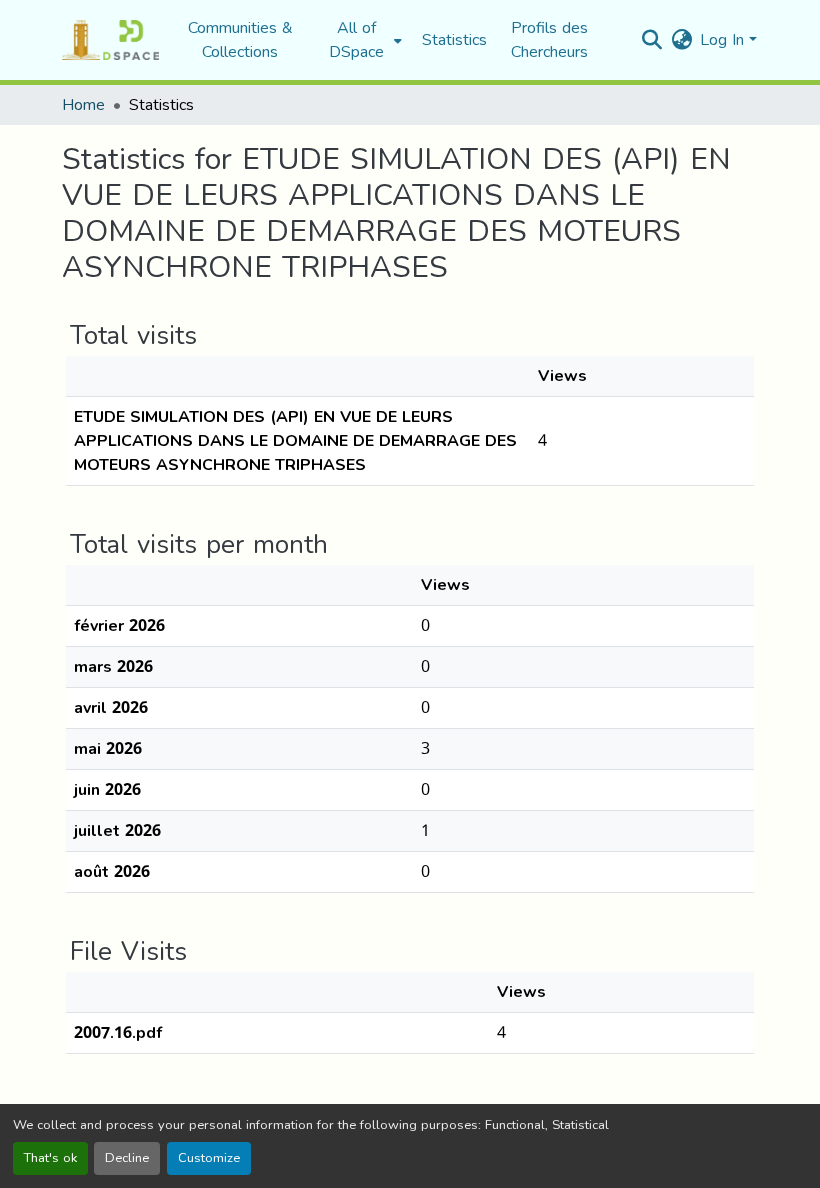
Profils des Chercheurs (549, 39)
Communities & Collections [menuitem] (240, 40)
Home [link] (83, 105)
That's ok (50, 1158)
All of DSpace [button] (356, 40)
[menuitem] (362, 40)
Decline (127, 1158)
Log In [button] (724, 39)
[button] (110, 40)
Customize (209, 1158)
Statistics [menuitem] (454, 40)
